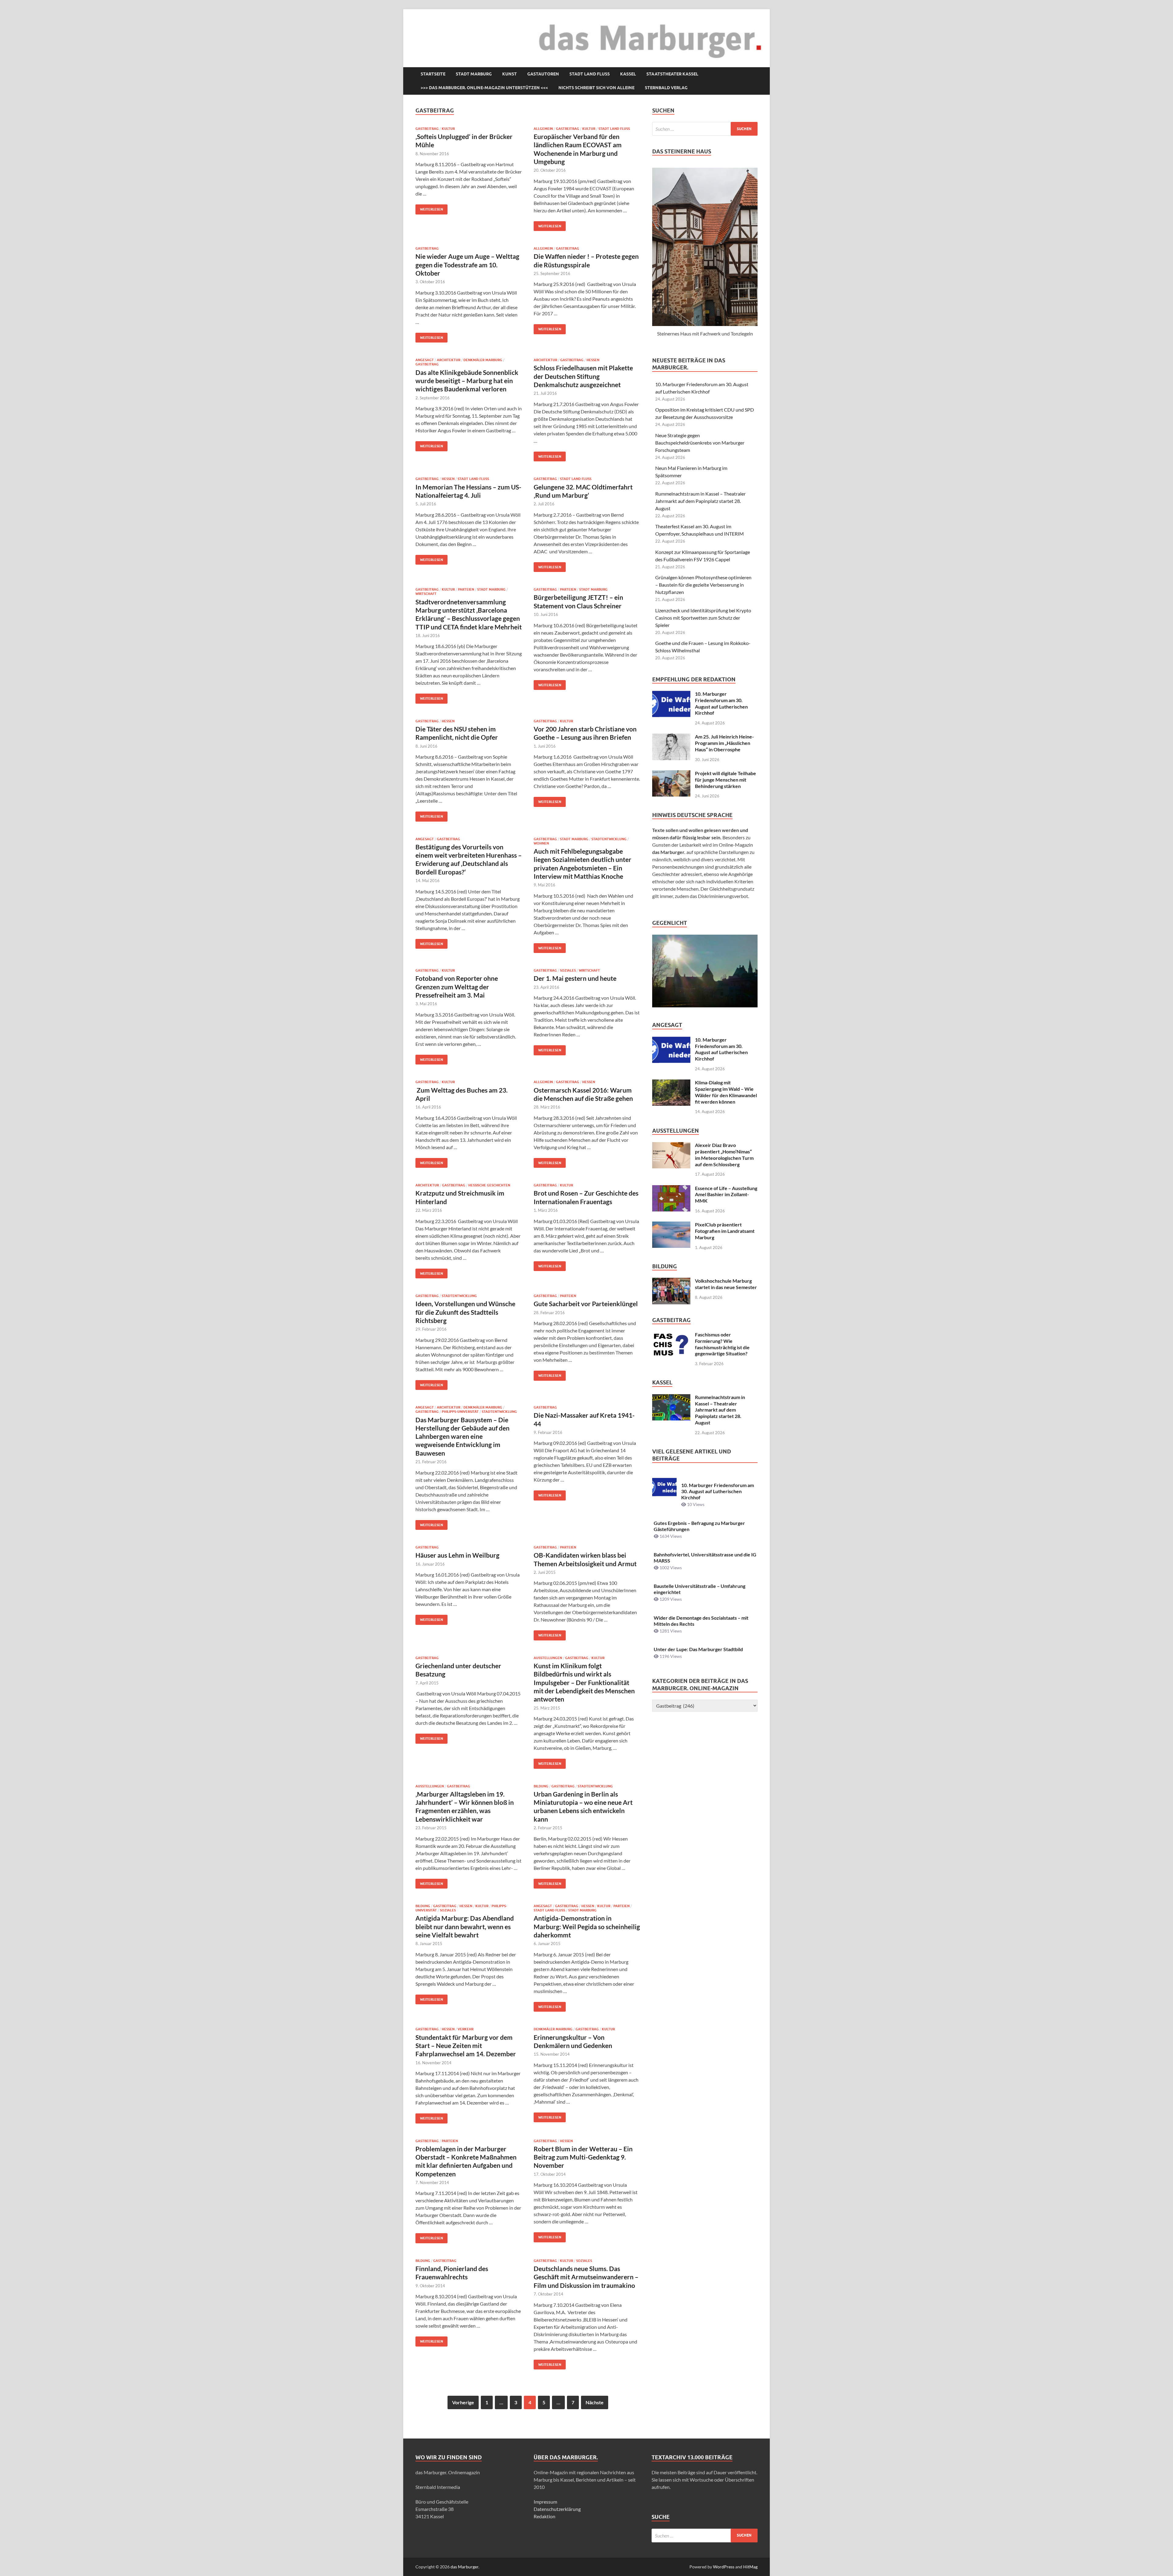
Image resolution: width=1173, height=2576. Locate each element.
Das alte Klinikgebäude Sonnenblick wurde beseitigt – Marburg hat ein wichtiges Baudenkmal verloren (467, 381)
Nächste (595, 2402)
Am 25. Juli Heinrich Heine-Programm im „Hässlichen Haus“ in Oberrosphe (724, 743)
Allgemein (543, 129)
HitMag (750, 2567)
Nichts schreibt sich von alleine (596, 88)
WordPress (724, 2567)
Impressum (545, 2502)
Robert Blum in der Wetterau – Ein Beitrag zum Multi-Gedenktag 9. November (583, 2157)
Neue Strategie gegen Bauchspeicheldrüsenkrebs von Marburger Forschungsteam (700, 443)
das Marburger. (465, 2567)
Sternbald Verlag (666, 88)
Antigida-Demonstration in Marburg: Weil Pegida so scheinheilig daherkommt (587, 1926)
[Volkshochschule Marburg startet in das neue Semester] (671, 1281)
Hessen (593, 360)
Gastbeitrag (427, 129)
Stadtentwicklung (609, 839)
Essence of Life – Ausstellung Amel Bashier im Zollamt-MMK (726, 1195)
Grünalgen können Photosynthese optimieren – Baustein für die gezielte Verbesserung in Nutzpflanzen (703, 585)
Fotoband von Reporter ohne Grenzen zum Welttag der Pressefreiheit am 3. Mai (457, 987)
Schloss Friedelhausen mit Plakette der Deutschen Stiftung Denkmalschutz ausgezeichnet (583, 376)
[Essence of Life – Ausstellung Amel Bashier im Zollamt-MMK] (671, 1189)
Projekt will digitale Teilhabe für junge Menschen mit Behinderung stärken (725, 780)
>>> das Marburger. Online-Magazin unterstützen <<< (484, 88)
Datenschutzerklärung (557, 2509)
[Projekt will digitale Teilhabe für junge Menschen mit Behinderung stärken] (671, 774)
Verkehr (466, 2029)
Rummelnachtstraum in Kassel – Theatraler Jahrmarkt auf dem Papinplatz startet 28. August (700, 501)
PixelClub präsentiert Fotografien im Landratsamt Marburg (725, 1231)
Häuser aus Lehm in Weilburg (457, 1555)
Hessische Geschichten (489, 1185)
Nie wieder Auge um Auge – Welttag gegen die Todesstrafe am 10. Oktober (467, 265)
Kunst (510, 74)
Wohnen (541, 843)
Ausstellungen (548, 1658)
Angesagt (425, 360)
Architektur (449, 360)
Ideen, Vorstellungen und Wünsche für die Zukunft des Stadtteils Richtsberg (465, 1312)
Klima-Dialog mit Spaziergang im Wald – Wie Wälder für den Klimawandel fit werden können (726, 1092)
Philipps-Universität (460, 1412)
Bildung (541, 1786)
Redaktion (544, 2516)
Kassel (628, 74)
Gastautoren (543, 74)
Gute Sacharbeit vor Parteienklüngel (586, 1304)
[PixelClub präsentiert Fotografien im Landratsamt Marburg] (671, 1225)
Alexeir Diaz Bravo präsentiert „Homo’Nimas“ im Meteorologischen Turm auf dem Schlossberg (724, 1154)
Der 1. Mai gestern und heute (575, 978)
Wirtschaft (426, 594)
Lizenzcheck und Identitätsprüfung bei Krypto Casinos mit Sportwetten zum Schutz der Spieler (703, 618)
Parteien (466, 589)
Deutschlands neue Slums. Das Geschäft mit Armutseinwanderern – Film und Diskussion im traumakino (586, 2277)
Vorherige (463, 2402)
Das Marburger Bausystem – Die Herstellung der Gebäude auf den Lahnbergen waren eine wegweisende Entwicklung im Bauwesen (462, 1436)
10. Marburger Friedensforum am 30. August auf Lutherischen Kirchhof (721, 703)
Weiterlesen (429, 208)
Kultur (448, 129)
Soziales (568, 970)
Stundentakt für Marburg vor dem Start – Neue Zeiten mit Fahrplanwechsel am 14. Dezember (466, 2046)
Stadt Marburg (474, 74)
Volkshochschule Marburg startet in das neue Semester (726, 1284)
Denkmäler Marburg (483, 360)
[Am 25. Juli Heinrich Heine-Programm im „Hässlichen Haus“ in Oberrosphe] (671, 737)
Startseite (433, 74)
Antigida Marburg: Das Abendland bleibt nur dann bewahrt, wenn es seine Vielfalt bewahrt (465, 1926)
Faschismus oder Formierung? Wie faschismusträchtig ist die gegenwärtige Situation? (722, 1344)
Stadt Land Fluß (590, 74)
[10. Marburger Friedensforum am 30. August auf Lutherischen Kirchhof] (671, 694)
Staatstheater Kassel (672, 74)
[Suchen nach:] (705, 129)
